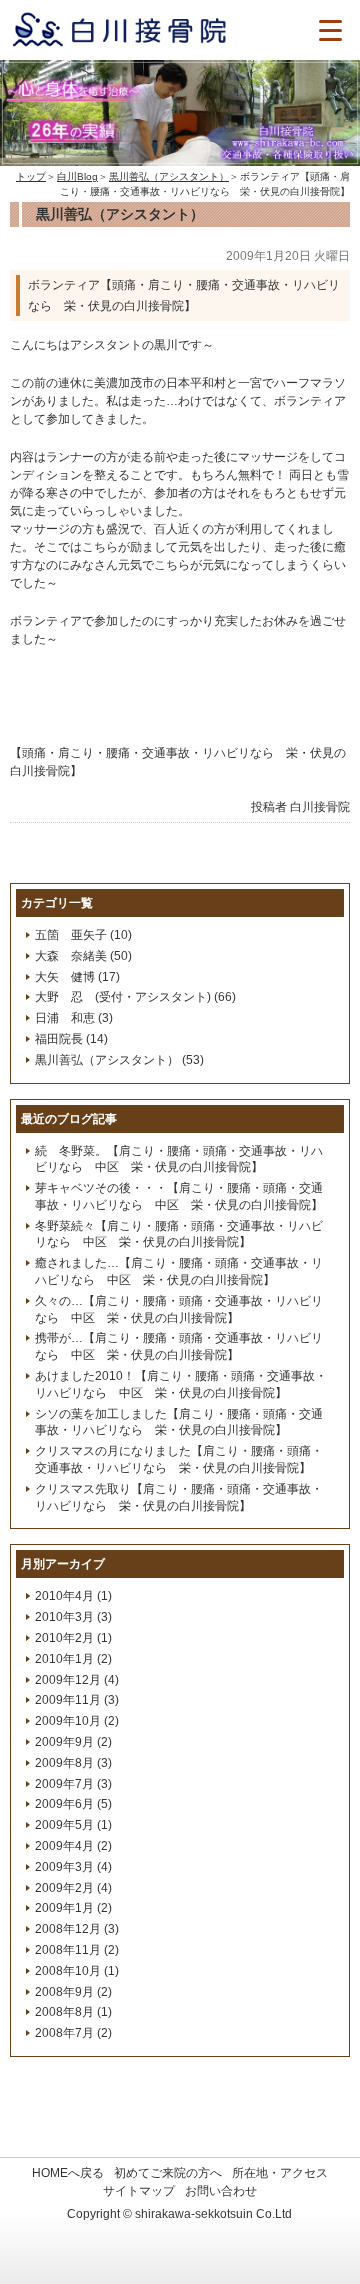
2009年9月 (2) (73, 1742)
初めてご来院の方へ (168, 2173)
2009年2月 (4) (73, 1888)
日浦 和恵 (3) (74, 1018)
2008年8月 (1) (73, 2012)
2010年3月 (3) (73, 1617)
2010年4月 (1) (73, 1596)
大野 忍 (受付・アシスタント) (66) (135, 997)
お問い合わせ (221, 2191)
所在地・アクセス (280, 2173)
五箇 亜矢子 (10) (83, 935)
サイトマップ (139, 2191)
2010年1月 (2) (73, 1659)
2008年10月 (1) (77, 1971)
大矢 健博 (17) (77, 977)
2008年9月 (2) (73, 1992)
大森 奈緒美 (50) (83, 956)
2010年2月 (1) (73, 1638)
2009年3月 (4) (73, 1867)
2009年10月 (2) (77, 1721)
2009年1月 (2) (73, 1908)
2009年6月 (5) (73, 1804)
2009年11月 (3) (77, 1700)
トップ (31, 176)
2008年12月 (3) (77, 1929)
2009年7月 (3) (73, 1784)
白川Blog (77, 176)
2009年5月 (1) (73, 1825)
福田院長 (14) (71, 1039)
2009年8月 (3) (73, 1763)
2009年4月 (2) (73, 1846)
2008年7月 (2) (73, 2033)
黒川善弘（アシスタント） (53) (119, 1060)
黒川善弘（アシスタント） (169, 176)
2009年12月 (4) (77, 1680)
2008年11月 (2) (77, 1950)
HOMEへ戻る (68, 2173)
